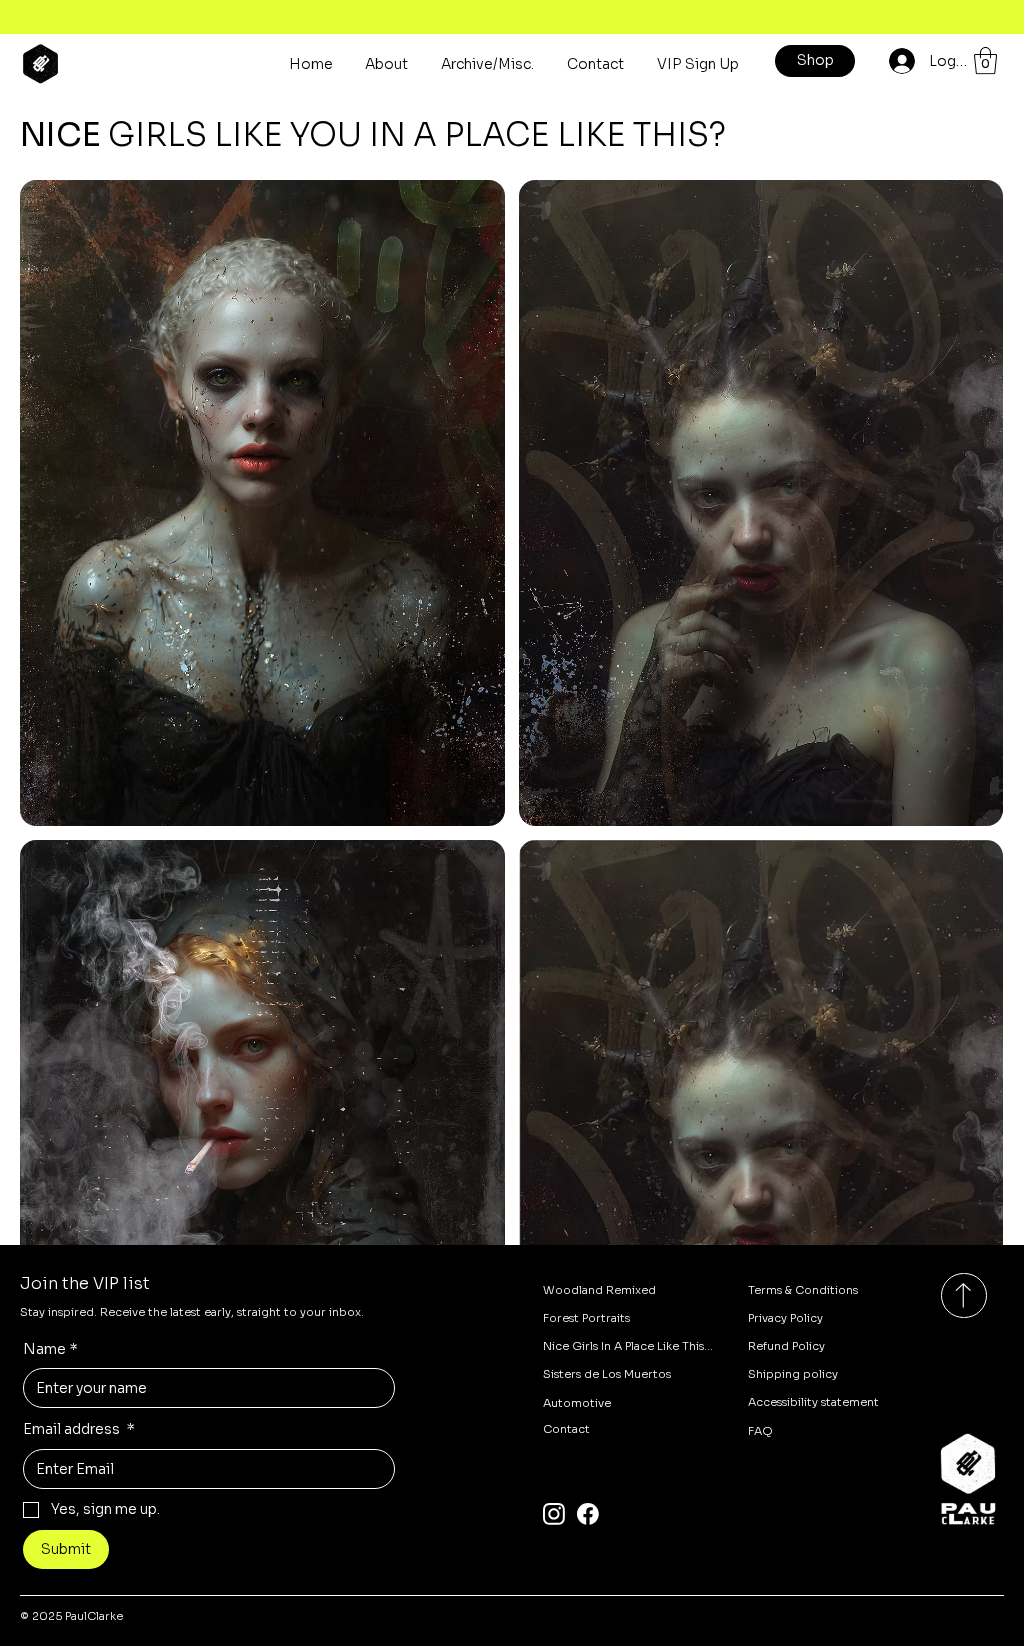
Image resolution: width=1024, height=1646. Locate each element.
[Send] (963, 1295)
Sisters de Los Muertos (607, 1374)
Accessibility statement (813, 1402)
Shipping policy (793, 1374)
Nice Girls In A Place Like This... (628, 1346)
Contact (566, 1429)
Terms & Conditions (803, 1290)
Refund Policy (786, 1346)
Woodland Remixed (599, 1290)
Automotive (577, 1403)
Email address (79, 1429)
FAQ (760, 1431)
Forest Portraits (586, 1318)
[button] (985, 60)
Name (50, 1349)
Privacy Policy (785, 1318)
